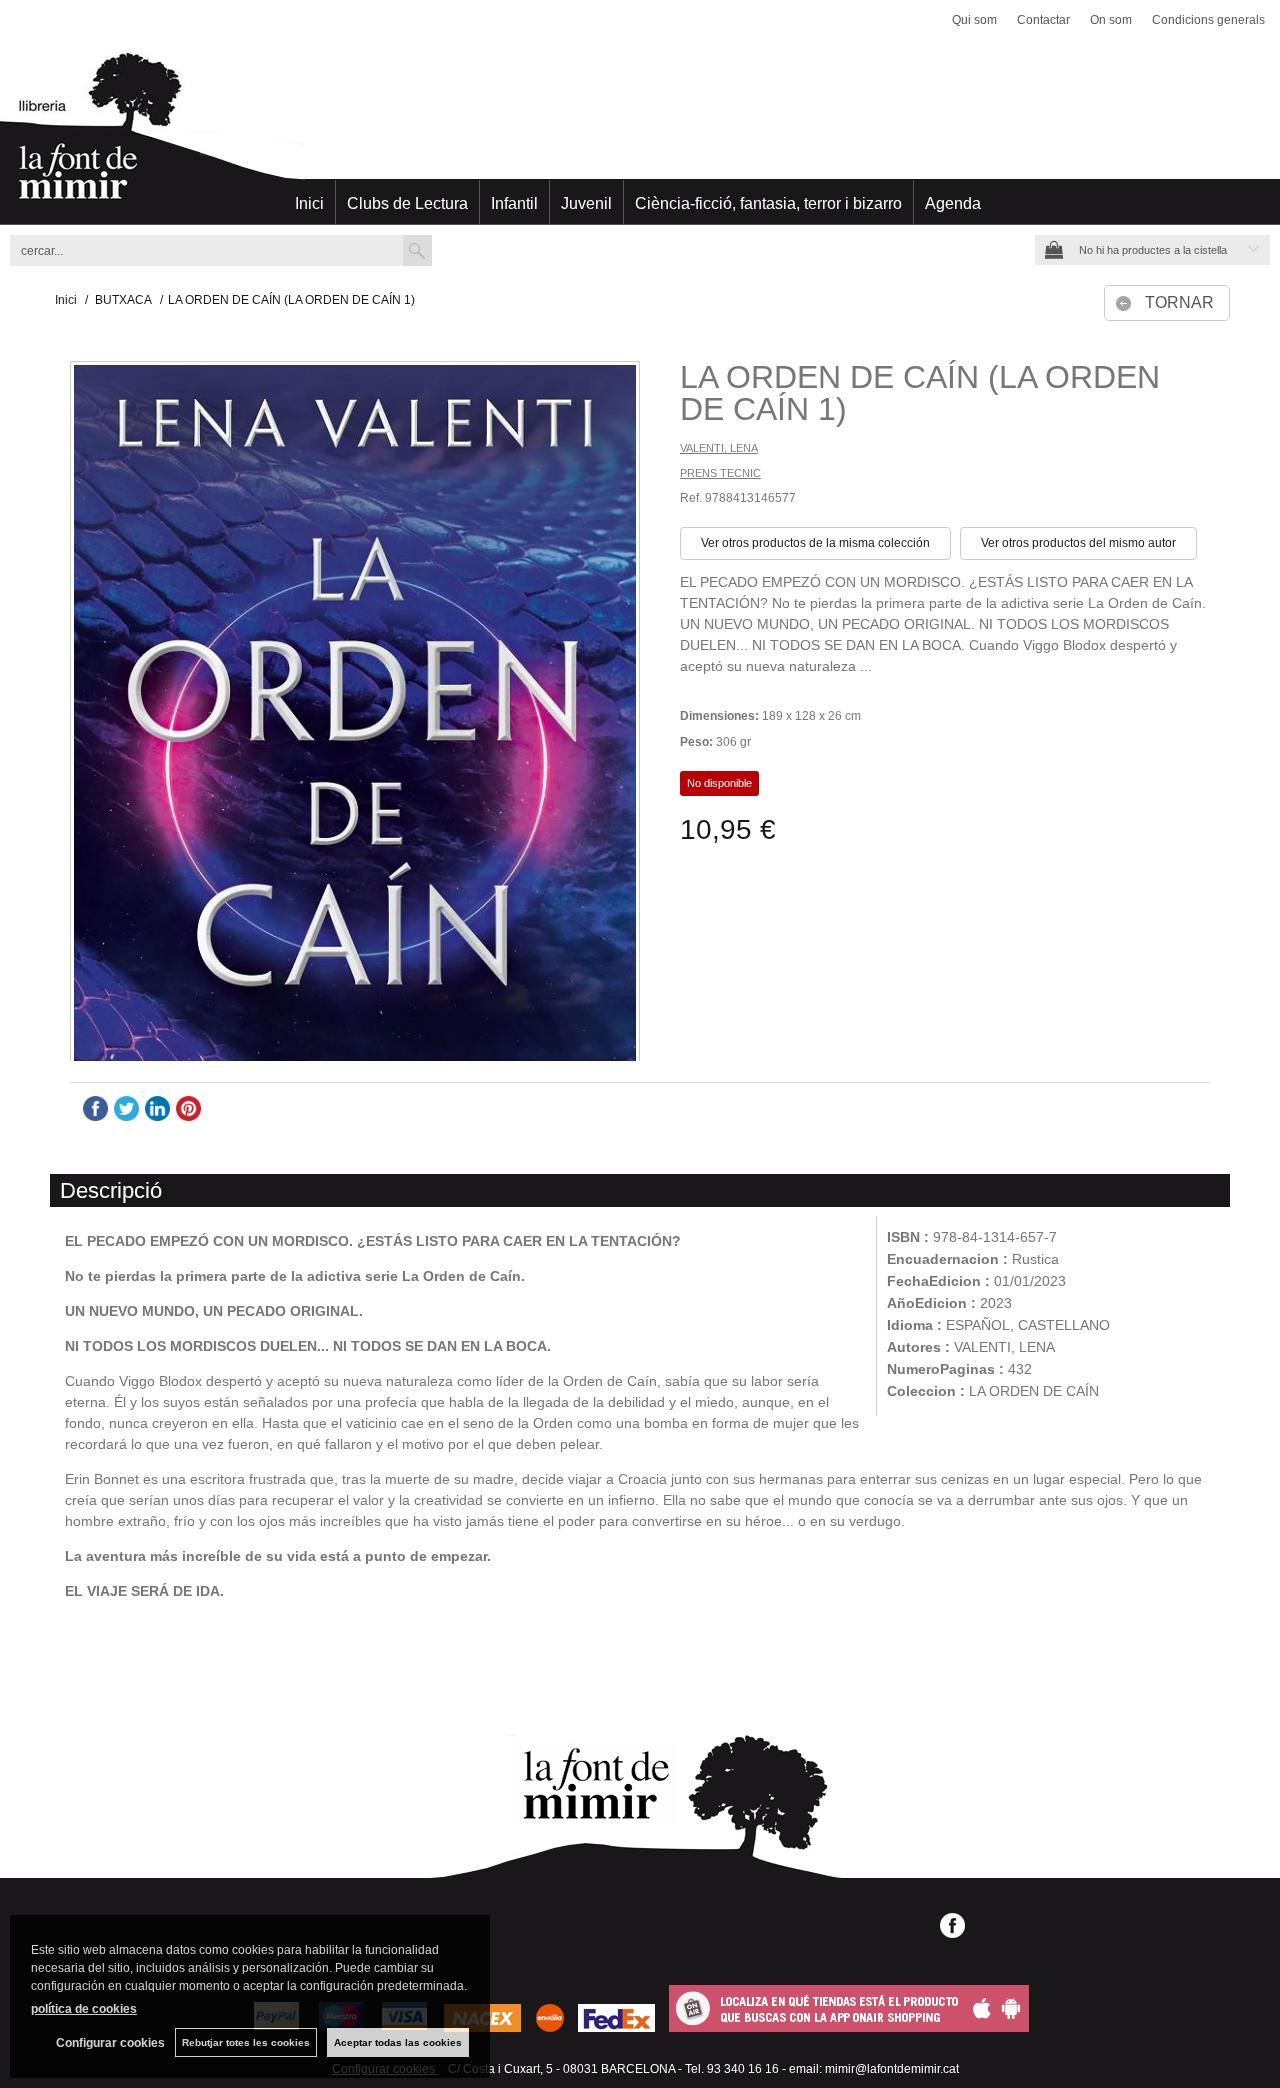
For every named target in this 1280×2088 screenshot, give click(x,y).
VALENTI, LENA (719, 448)
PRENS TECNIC (720, 473)
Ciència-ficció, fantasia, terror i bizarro (768, 203)
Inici (309, 203)
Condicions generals (1208, 20)
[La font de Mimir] (640, 135)
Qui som (974, 20)
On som (1111, 20)
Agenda (953, 203)
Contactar (1043, 20)
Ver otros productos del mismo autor (1078, 543)
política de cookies (84, 2009)
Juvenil (586, 203)
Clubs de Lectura (407, 203)
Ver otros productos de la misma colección (815, 543)
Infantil (514, 203)
